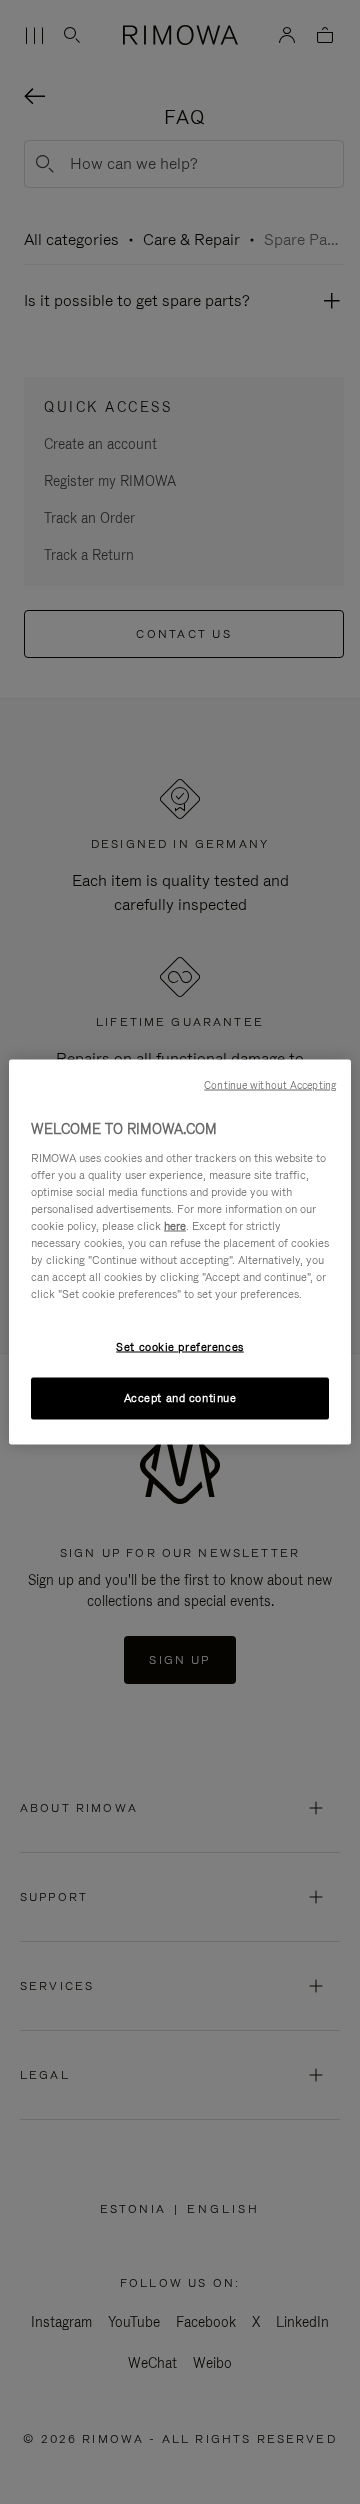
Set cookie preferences (180, 1347)
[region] (180, 1252)
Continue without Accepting (270, 1085)
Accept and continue (180, 1398)
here (175, 1225)
